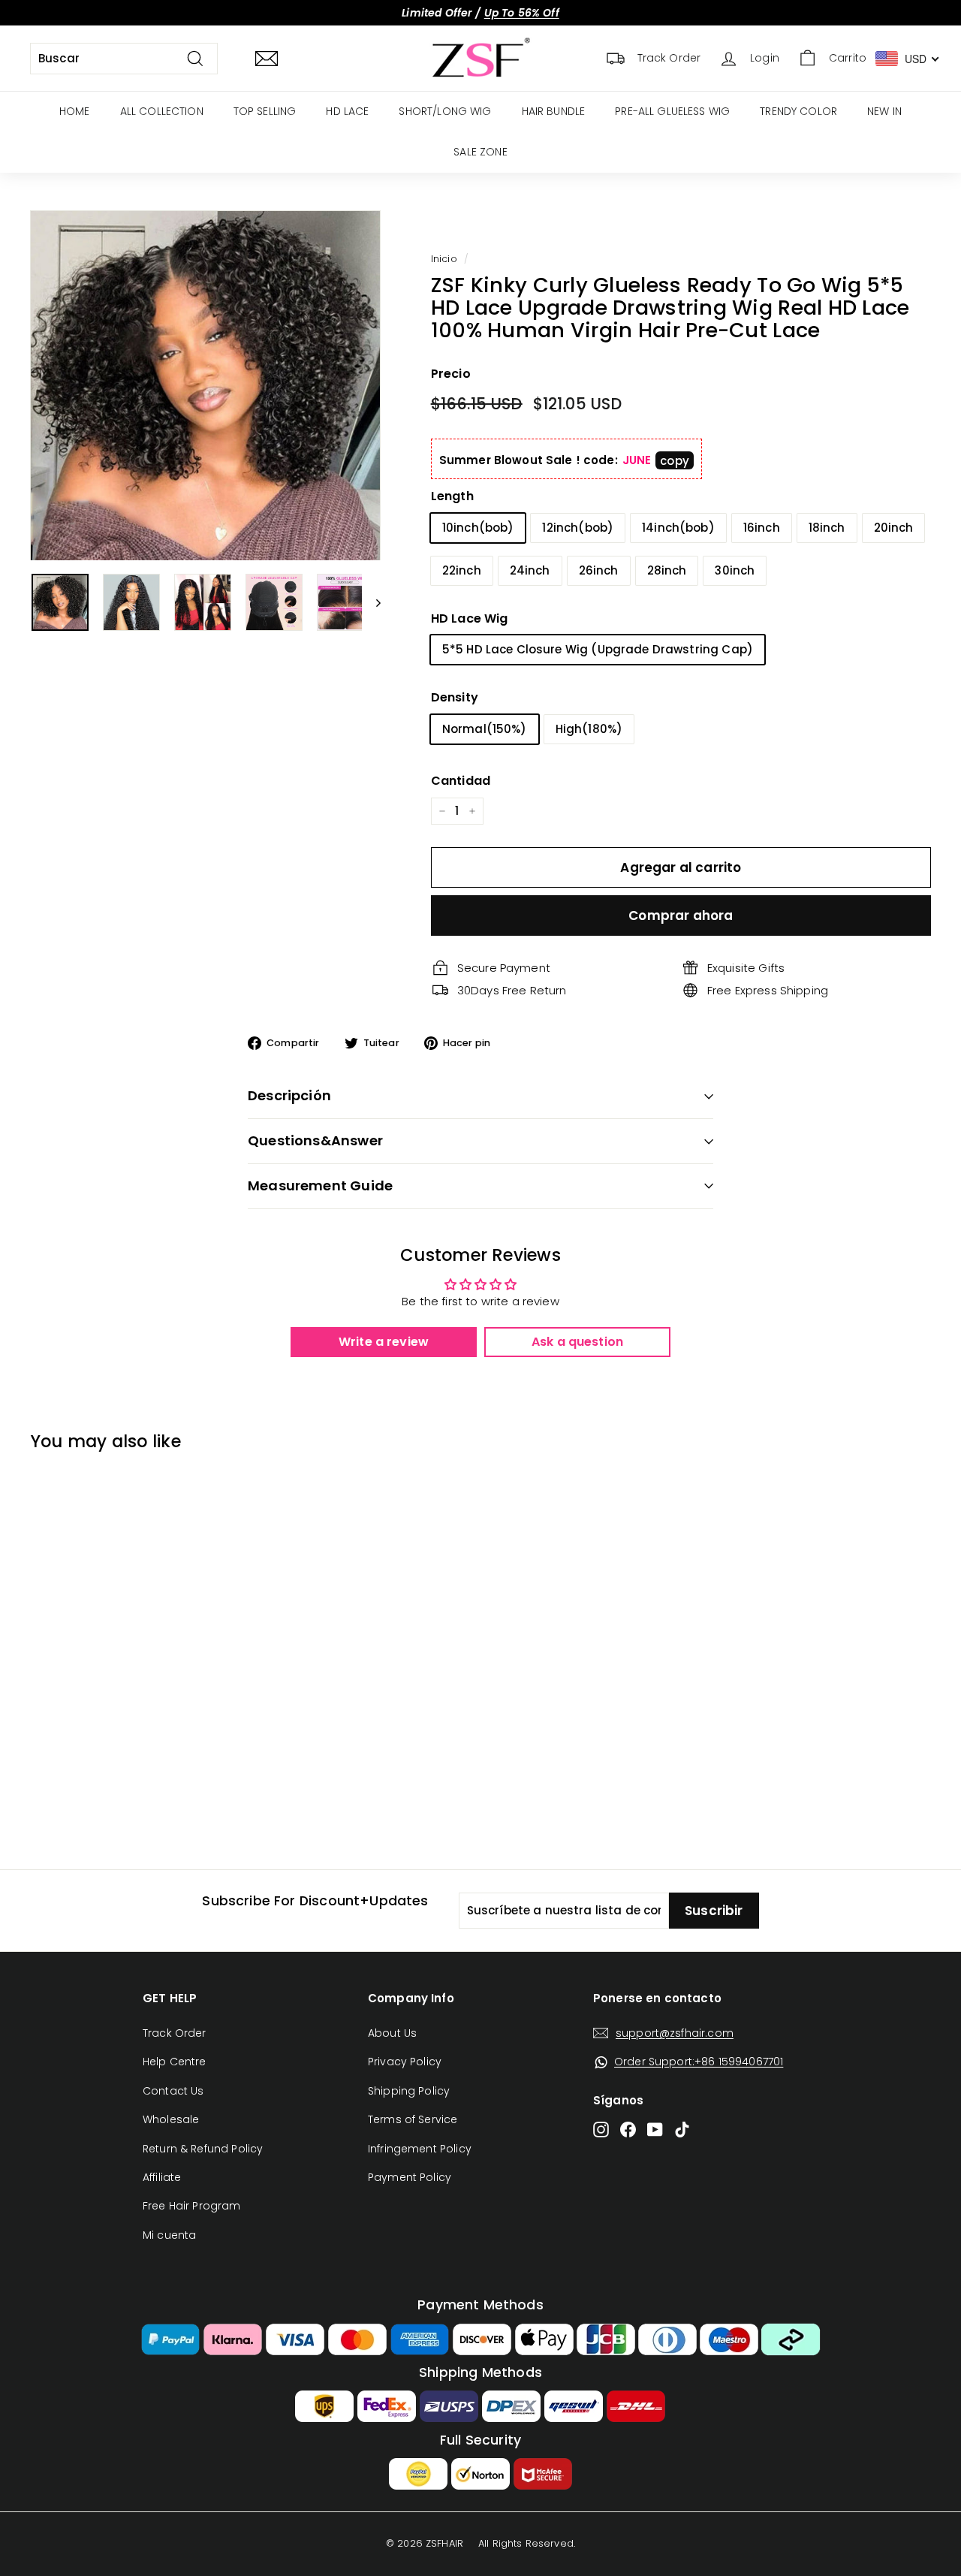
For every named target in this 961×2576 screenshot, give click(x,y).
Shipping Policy (409, 2091)
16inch (762, 528)
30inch (735, 570)
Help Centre (175, 2062)
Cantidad (461, 781)
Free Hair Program (192, 2206)
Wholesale (171, 2119)
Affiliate (162, 2177)
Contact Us (173, 2091)
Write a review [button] (384, 1342)
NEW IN (884, 111)
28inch (667, 570)
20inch (894, 528)
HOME (75, 111)
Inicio (444, 259)
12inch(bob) (578, 528)
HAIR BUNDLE (554, 111)
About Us (392, 2033)
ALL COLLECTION (162, 111)
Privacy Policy (405, 2062)
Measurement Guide (320, 1185)
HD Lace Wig (470, 618)
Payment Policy (410, 2177)
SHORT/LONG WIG (445, 111)
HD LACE (347, 111)
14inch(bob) (678, 528)
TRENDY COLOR (798, 111)
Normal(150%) (485, 729)
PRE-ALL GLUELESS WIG (672, 111)
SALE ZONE (480, 152)
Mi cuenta (169, 2235)
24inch (530, 570)
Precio (451, 374)
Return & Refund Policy (203, 2149)
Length (452, 496)
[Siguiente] (371, 602)
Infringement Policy (420, 2149)
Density (455, 697)
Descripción (289, 1095)
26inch (599, 570)
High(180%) (589, 729)
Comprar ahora (681, 915)
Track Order (175, 2033)
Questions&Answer (315, 1140)
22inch (462, 570)
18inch (827, 528)
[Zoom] (205, 386)
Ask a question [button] (577, 1342)
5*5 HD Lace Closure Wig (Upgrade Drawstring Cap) (598, 649)
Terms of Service (413, 2119)
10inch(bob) (478, 528)
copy (675, 461)
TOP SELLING (265, 111)
